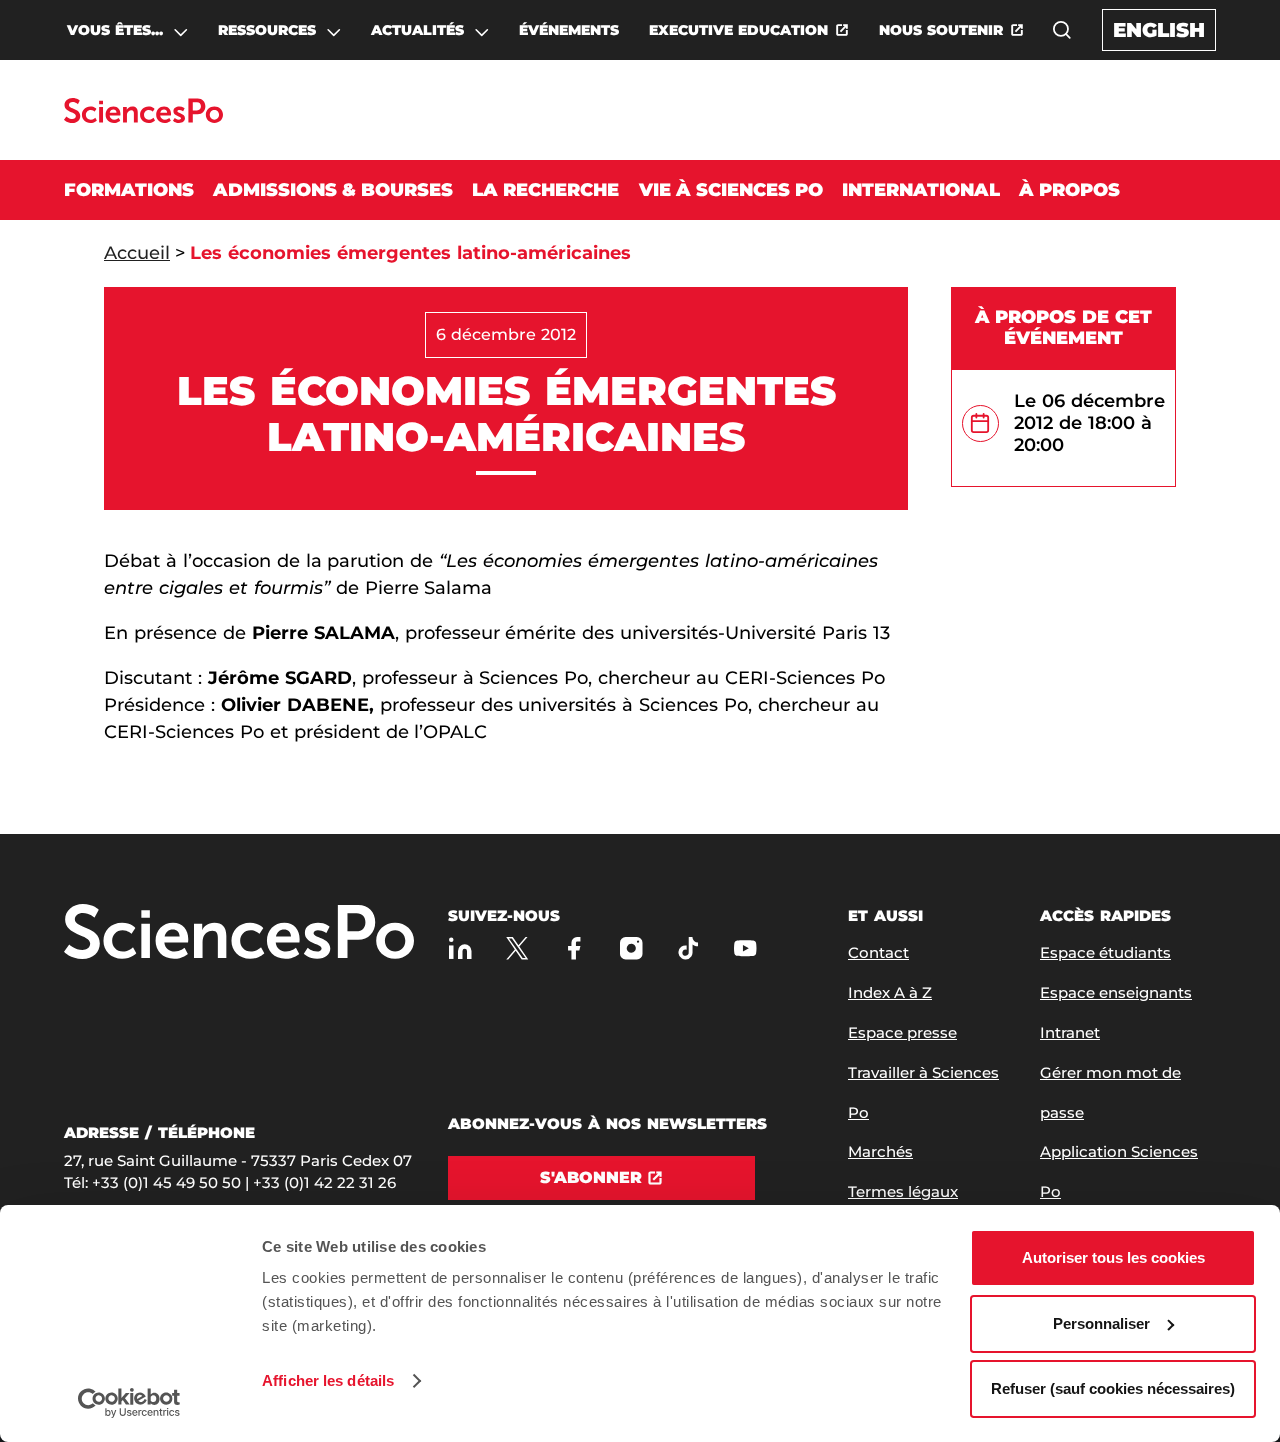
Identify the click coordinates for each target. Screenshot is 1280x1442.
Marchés (880, 1151)
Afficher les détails (328, 1380)
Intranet (1070, 1032)
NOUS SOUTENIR (941, 30)
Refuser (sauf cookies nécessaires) (1113, 1388)
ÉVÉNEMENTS (569, 30)
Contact (878, 952)
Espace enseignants (1116, 992)
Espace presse (902, 1032)
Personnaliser (1101, 1323)
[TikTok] (688, 948)
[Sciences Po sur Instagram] (631, 948)
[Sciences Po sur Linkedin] (460, 948)
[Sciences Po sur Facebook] (574, 948)
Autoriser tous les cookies (1113, 1257)
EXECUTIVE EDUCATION (738, 30)
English (1159, 30)
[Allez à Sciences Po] (239, 933)
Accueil (137, 253)
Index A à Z (890, 992)
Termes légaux (903, 1191)
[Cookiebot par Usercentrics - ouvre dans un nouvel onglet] (129, 1403)
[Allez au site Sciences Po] (143, 117)
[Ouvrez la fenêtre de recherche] (1062, 30)
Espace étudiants (1105, 952)
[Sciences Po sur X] (517, 948)
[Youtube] (745, 948)
